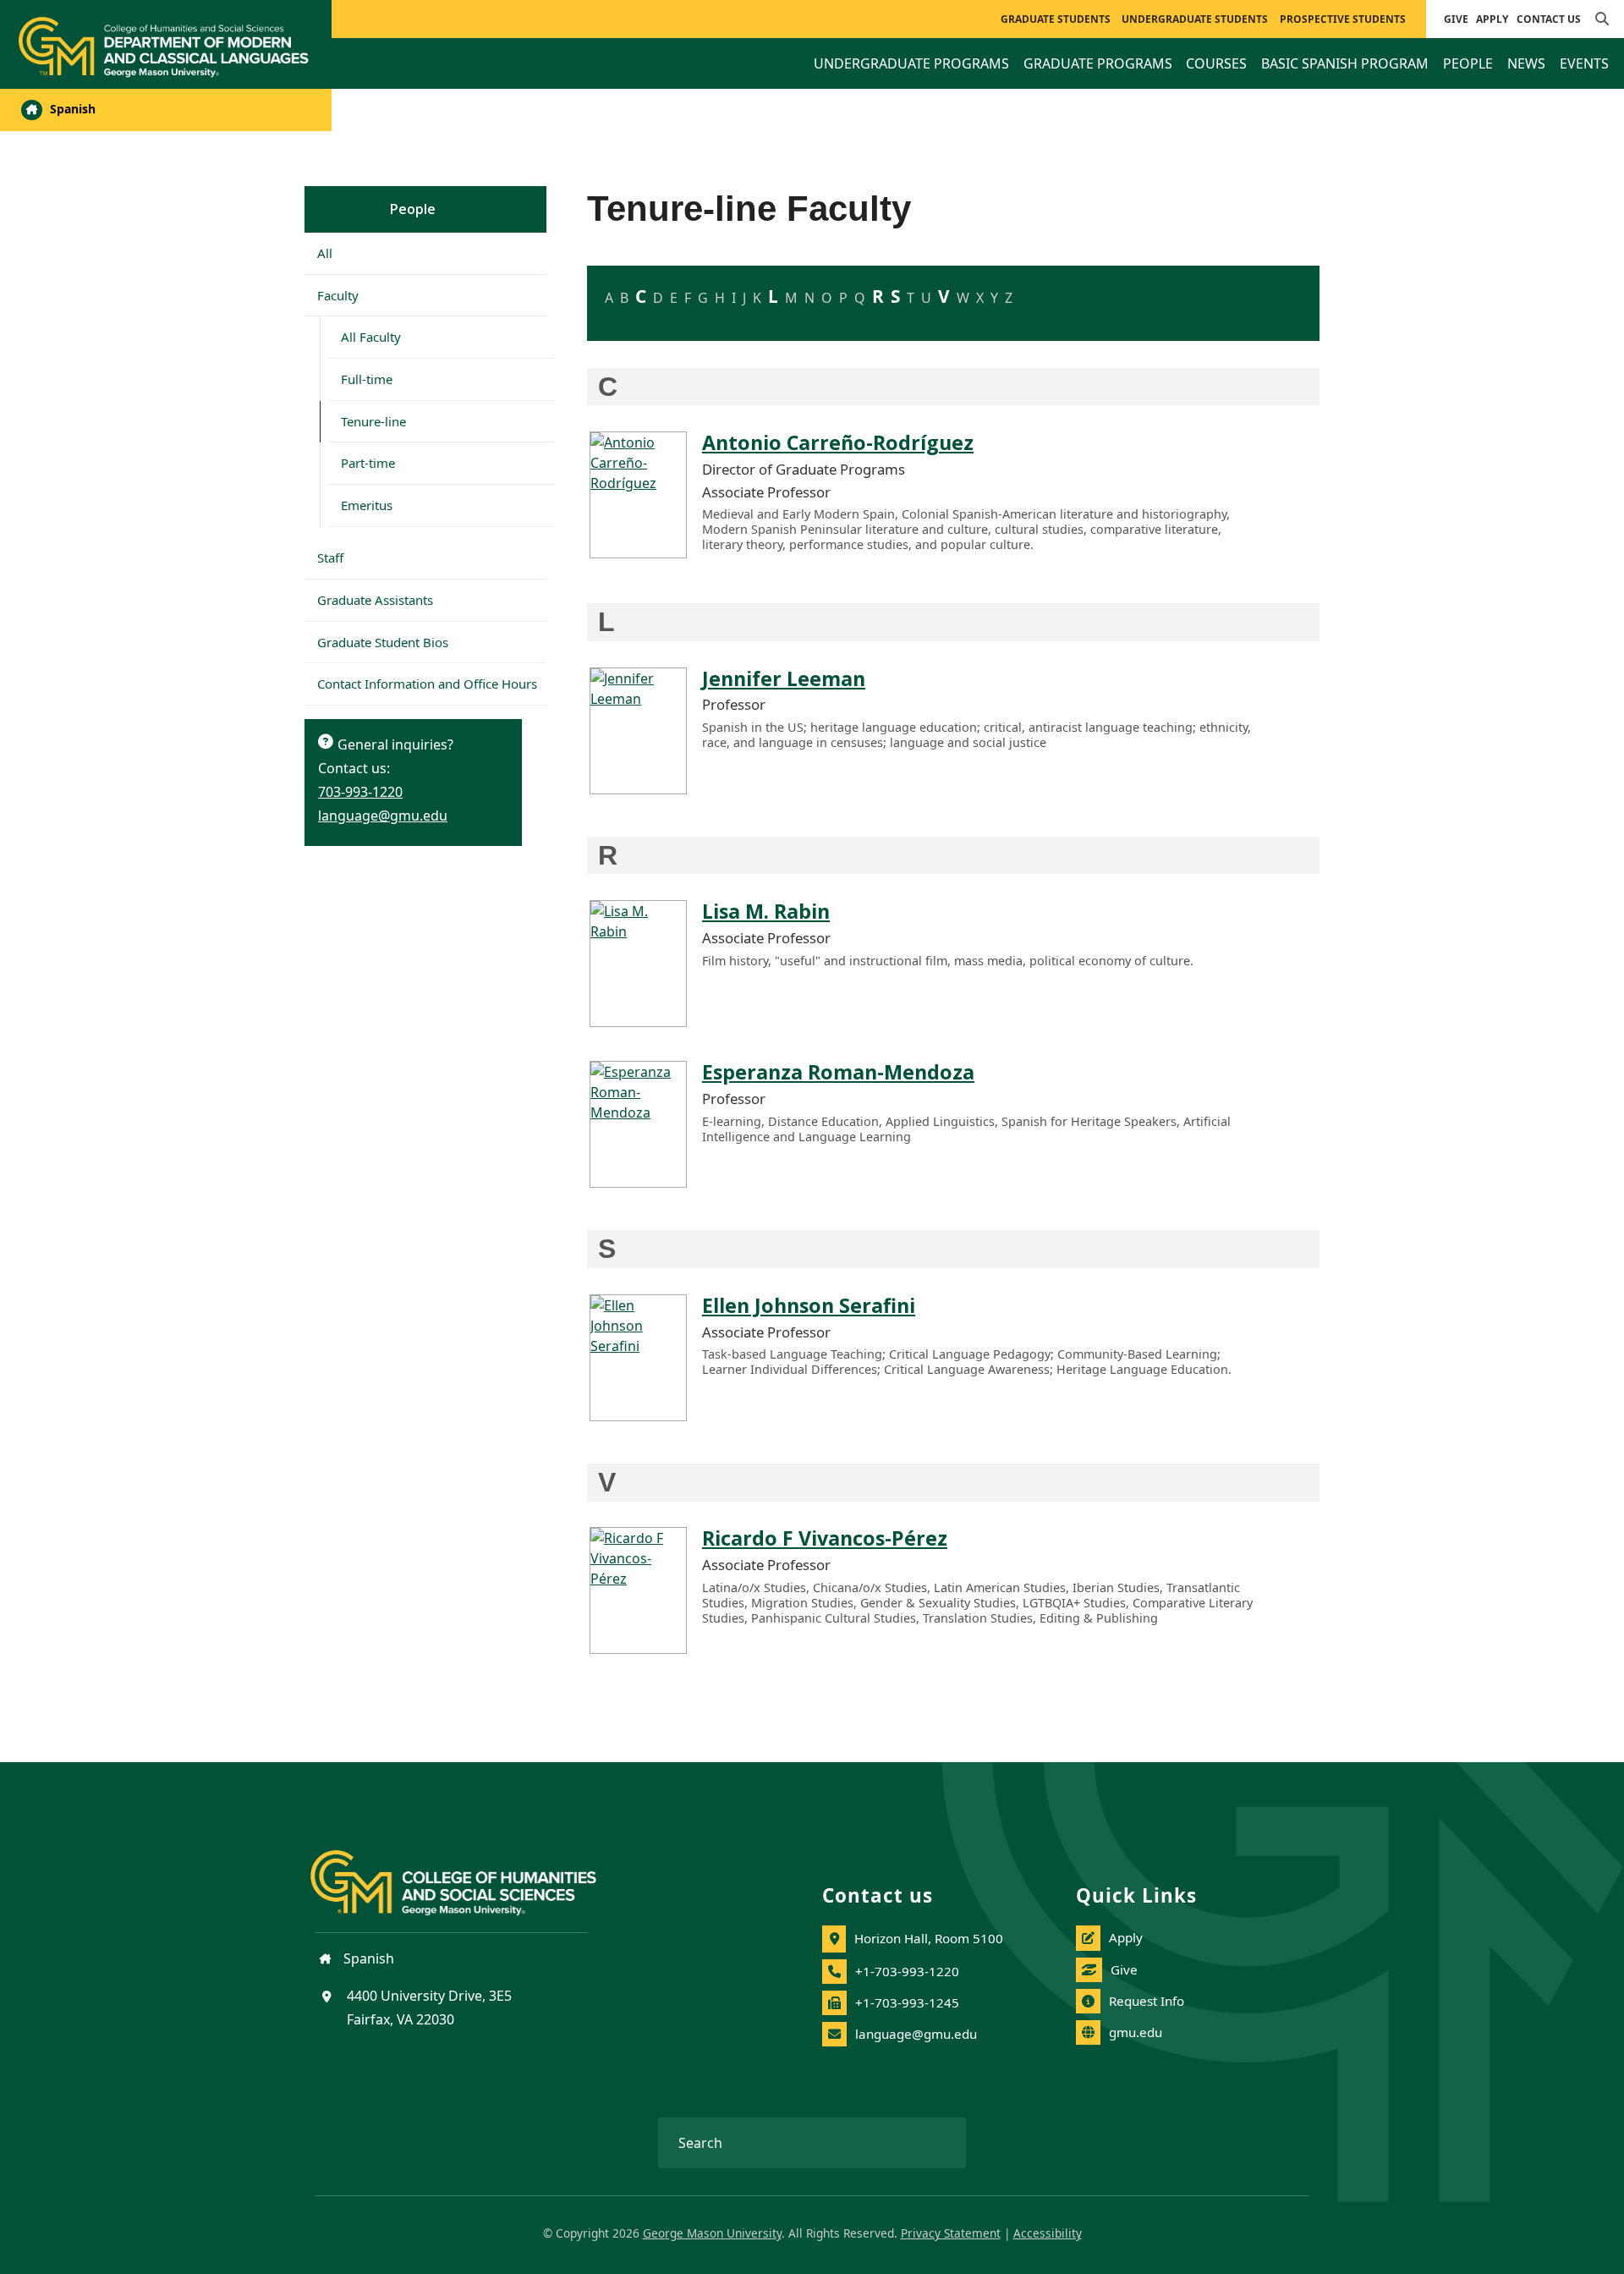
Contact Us (1549, 19)
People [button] (1468, 63)
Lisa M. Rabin (766, 911)
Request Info (1147, 2001)
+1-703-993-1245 (907, 2002)
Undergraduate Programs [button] (911, 63)
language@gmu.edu (383, 816)
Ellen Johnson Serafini (809, 1305)
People (413, 209)
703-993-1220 (360, 792)
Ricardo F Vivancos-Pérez (825, 1538)
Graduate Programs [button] (1098, 63)
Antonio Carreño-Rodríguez (838, 442)
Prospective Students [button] (1343, 19)
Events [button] (1584, 63)
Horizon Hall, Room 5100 (929, 1938)
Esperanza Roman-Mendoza (838, 1072)
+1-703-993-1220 (907, 1971)
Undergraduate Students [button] (1195, 19)
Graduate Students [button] (1056, 19)
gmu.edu (1136, 2032)
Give (1456, 19)
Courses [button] (1216, 63)
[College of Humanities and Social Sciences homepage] (470, 1873)
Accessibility (1048, 2233)
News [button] (1526, 63)
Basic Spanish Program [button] (1345, 63)
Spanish (71, 109)
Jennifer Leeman (784, 678)
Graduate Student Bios (383, 642)
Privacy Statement (951, 2233)
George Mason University (712, 2233)
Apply (1492, 19)
